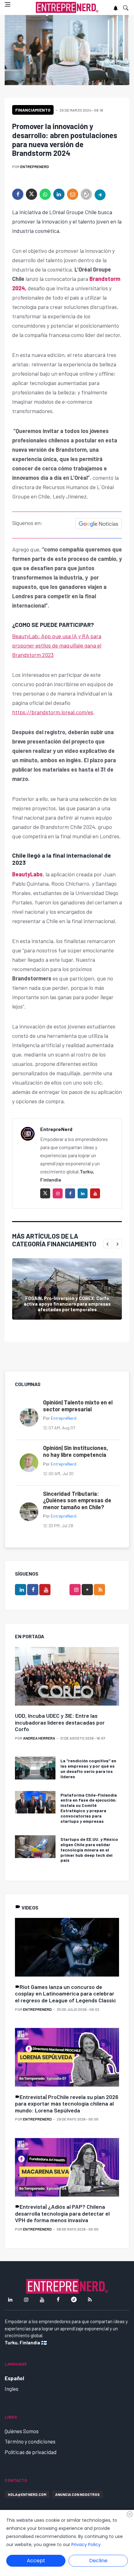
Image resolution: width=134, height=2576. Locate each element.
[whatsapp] (45, 194)
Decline (98, 2561)
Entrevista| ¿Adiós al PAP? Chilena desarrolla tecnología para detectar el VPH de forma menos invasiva (62, 2213)
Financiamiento (33, 110)
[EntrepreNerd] (67, 8)
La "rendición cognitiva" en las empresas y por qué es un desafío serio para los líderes (88, 1768)
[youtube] (95, 1193)
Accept (36, 2561)
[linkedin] (59, 194)
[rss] (99, 1590)
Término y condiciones (30, 2441)
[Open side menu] (7, 4)
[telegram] (100, 194)
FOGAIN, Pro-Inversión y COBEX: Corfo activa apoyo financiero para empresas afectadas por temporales (67, 1304)
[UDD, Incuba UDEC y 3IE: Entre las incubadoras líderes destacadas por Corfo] (67, 1677)
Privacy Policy (86, 2545)
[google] (87, 1590)
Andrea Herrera (39, 1738)
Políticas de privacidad (31, 2452)
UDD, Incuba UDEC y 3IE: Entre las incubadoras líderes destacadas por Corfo (60, 1722)
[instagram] (58, 1193)
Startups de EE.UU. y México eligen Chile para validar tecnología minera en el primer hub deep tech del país (89, 1850)
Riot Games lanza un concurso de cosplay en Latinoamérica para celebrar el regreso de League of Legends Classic (66, 1993)
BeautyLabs (27, 874)
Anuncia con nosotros (77, 2494)
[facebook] (18, 194)
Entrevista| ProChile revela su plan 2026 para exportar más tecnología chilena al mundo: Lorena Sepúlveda (67, 2104)
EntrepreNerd (35, 166)
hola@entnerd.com (27, 2494)
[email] (73, 194)
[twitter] (31, 194)
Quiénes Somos (22, 2431)
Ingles (12, 2389)
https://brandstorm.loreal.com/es (53, 712)
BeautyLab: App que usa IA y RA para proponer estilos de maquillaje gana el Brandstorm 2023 (57, 645)
